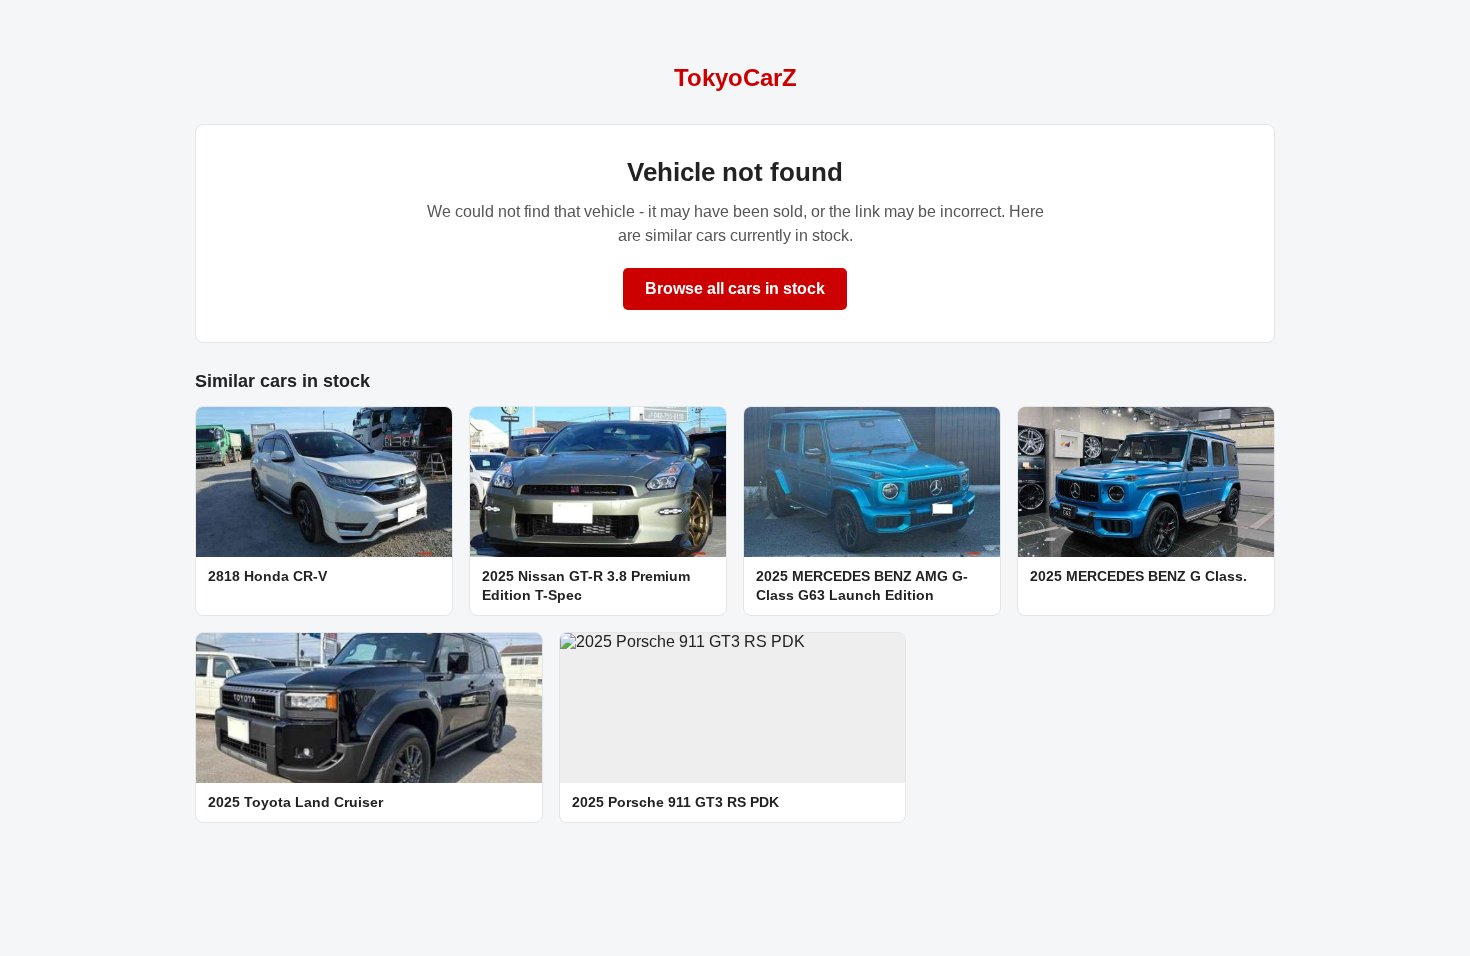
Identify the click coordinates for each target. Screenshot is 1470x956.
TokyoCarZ (735, 77)
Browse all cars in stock (735, 288)
